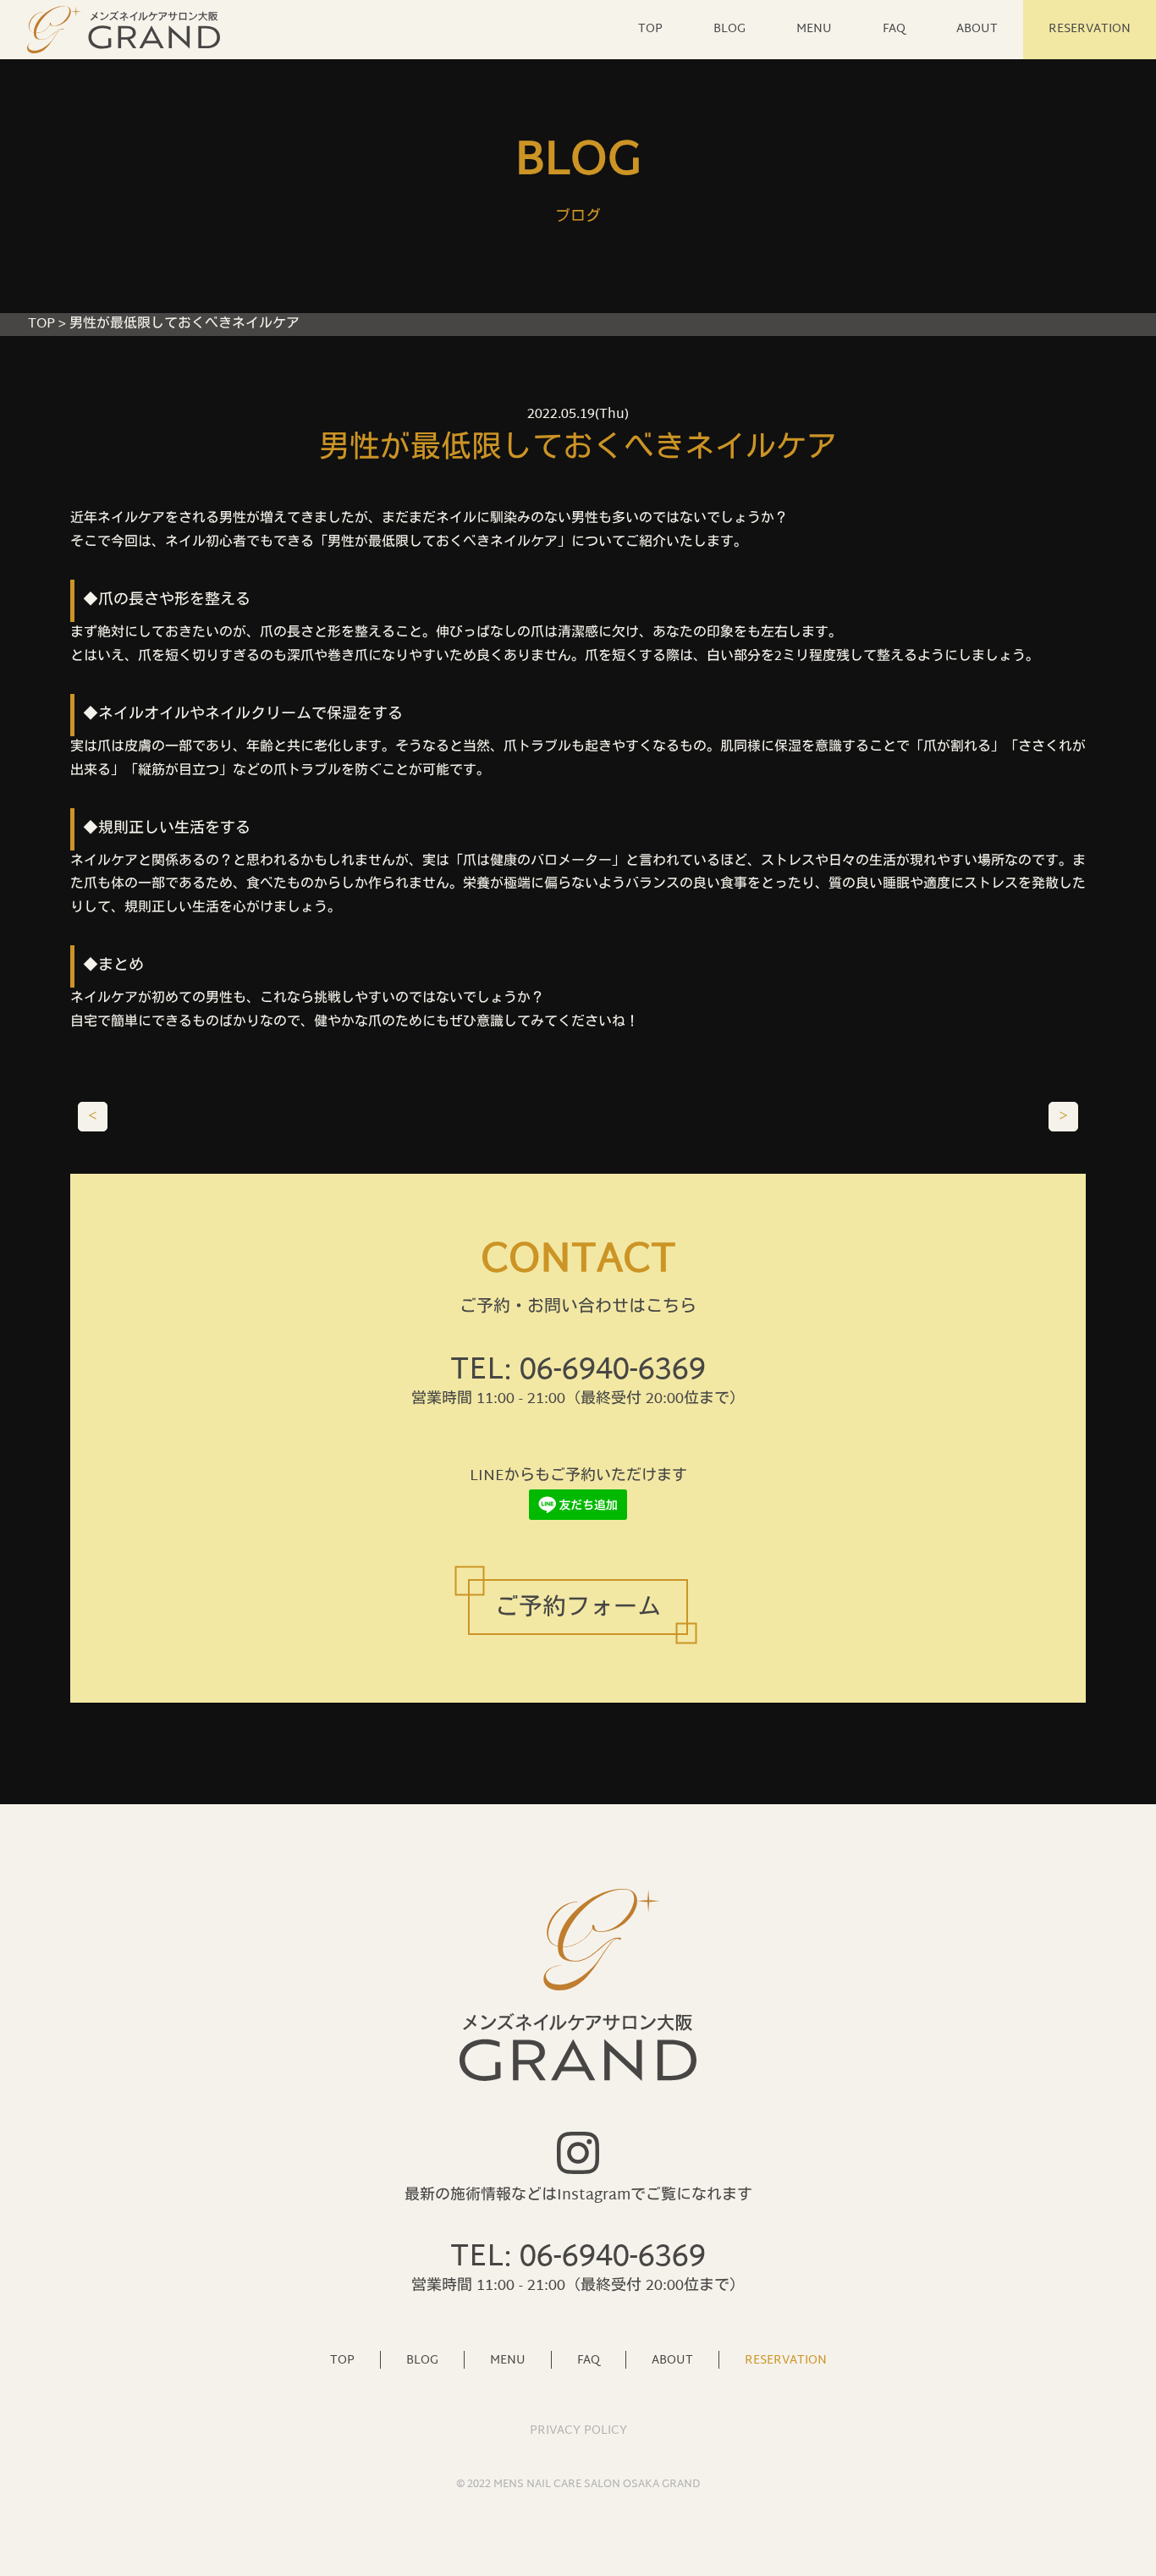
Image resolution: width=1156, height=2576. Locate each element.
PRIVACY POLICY (578, 2431)
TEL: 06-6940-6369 (578, 1371)
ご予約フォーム (578, 1609)
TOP (650, 29)
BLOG (729, 29)
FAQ (894, 29)
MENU (814, 29)
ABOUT (977, 29)
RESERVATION (1090, 29)
